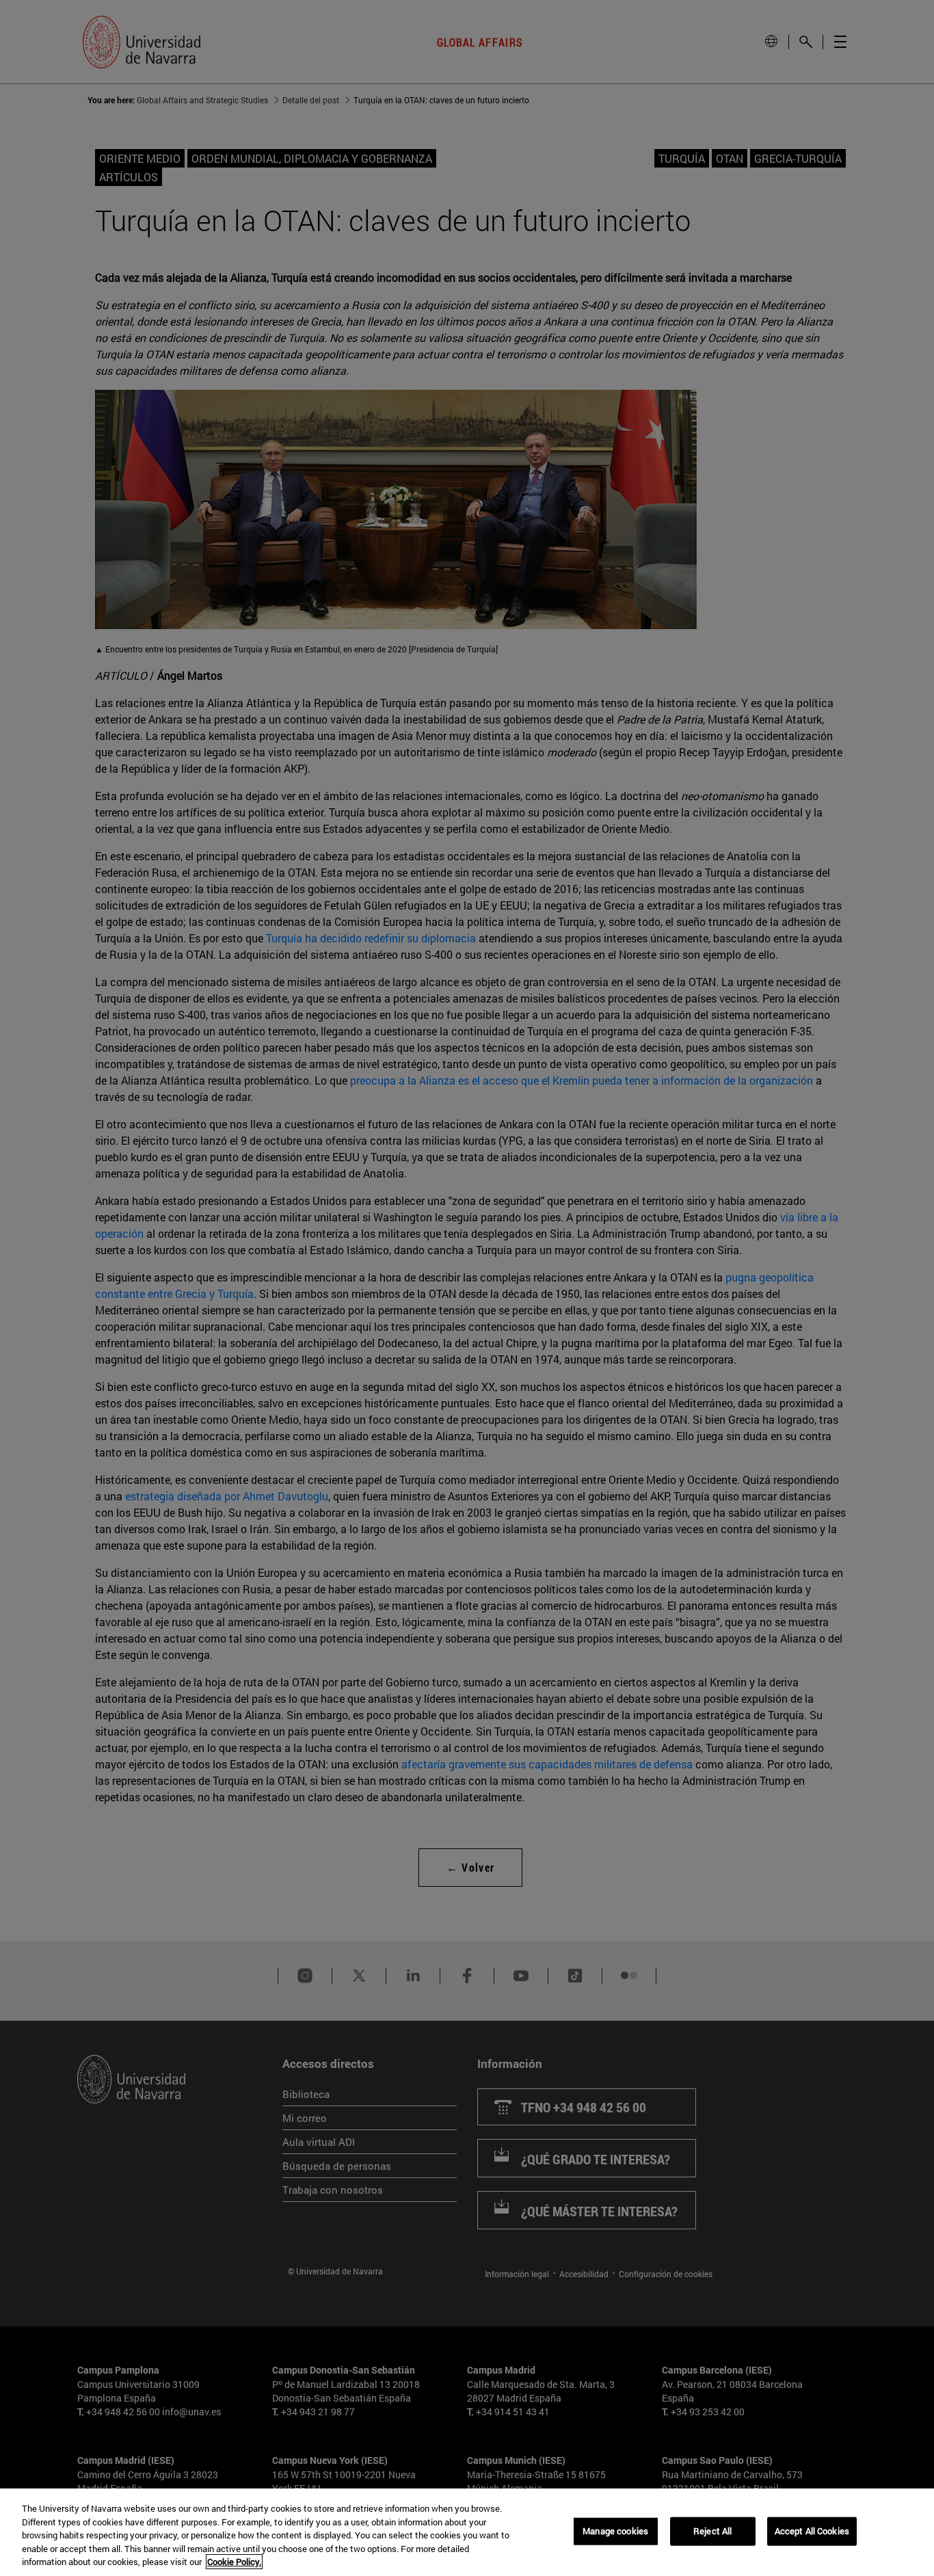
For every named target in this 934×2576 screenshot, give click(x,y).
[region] (467, 2532)
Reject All (712, 2531)
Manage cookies (615, 2531)
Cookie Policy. (234, 2562)
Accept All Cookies (812, 2531)
